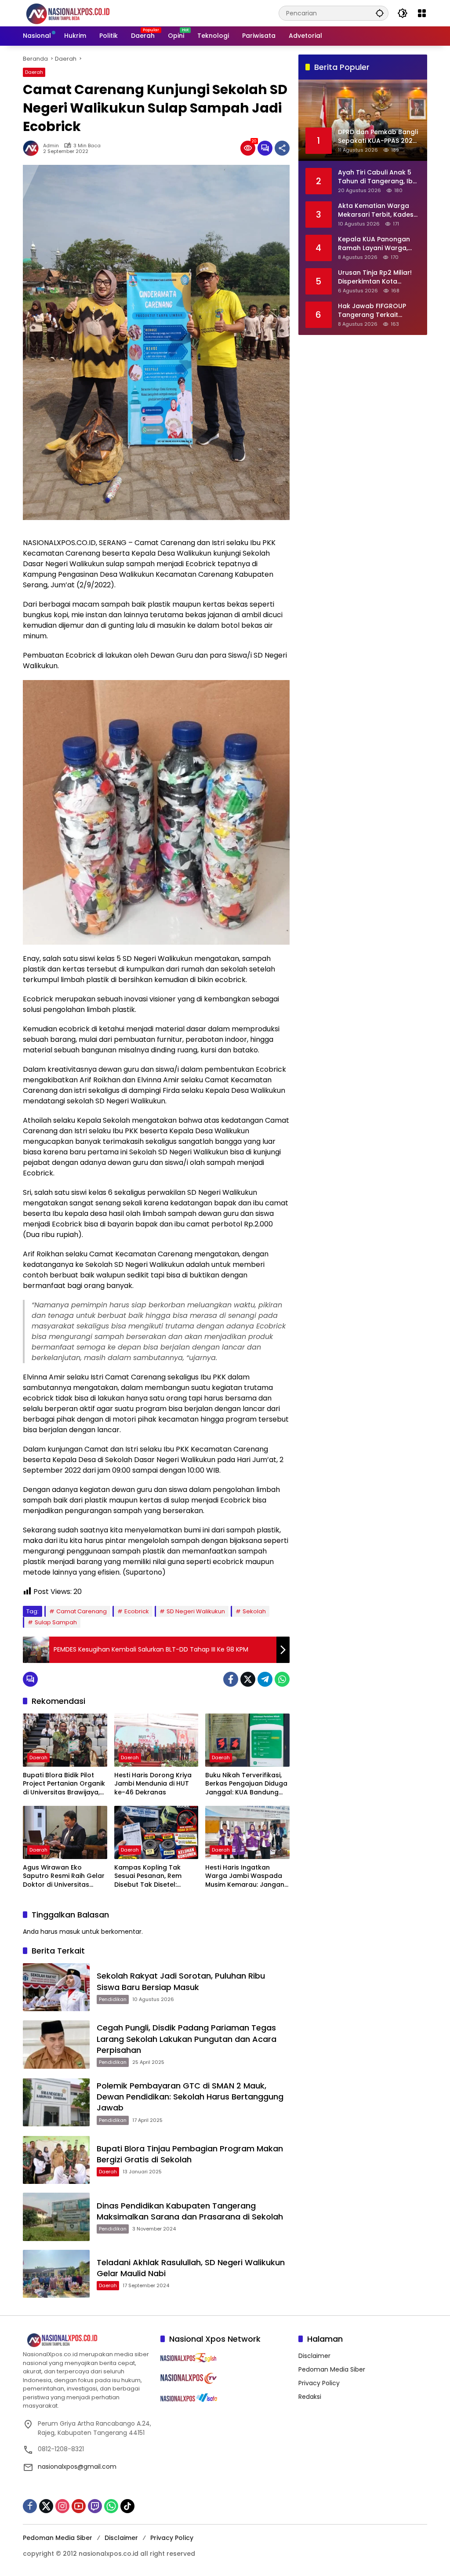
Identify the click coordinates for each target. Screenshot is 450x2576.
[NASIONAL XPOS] (78, 13)
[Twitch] (95, 2506)
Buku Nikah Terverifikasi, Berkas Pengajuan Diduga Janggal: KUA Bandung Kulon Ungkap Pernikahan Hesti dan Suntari (246, 1784)
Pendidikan (113, 1999)
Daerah (34, 72)
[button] (380, 13)
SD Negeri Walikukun (196, 1611)
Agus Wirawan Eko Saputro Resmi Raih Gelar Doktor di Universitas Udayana (64, 1876)
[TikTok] (127, 2506)
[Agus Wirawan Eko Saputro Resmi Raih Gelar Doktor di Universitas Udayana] (65, 1832)
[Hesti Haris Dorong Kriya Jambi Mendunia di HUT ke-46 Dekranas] (156, 1740)
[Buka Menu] (422, 13)
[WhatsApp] (282, 1679)
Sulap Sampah (56, 1622)
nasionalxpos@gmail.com (77, 2467)
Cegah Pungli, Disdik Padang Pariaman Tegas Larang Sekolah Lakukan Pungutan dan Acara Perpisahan (187, 2039)
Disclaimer (314, 2356)
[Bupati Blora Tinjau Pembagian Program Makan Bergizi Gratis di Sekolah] (56, 2160)
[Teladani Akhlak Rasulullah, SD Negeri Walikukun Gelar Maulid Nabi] (56, 2274)
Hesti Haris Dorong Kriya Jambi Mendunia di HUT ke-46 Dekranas (153, 1784)
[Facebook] (231, 1679)
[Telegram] (265, 1679)
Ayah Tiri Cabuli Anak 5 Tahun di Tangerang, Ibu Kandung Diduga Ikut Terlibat (377, 177)
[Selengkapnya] (87, 2340)
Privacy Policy (319, 2383)
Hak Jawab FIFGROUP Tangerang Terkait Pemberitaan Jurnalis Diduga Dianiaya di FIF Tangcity (373, 311)
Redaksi (310, 2397)
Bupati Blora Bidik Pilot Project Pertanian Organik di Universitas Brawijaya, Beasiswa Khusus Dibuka (64, 1784)
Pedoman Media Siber (332, 2369)
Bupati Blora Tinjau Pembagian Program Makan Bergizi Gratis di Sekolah (190, 2154)
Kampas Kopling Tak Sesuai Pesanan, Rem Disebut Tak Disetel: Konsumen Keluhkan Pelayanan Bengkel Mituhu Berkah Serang (156, 1876)
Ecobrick (137, 1611)
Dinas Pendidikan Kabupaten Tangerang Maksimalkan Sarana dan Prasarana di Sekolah (190, 2211)
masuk (70, 1932)
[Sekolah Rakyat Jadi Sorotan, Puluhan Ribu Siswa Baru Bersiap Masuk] (56, 1987)
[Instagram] (62, 2506)
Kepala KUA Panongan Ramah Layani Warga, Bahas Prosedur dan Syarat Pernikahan (374, 244)
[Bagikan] (282, 148)
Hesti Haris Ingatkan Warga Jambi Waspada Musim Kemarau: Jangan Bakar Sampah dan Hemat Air (245, 1876)
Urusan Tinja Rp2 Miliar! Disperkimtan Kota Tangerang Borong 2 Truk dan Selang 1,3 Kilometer (375, 277)
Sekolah (254, 1611)
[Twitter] (248, 1679)
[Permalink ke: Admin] (33, 148)
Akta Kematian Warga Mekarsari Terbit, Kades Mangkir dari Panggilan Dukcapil (376, 210)
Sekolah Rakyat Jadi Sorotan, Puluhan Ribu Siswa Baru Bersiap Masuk (181, 1981)
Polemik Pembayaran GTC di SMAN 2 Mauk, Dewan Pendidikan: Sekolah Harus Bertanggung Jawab (190, 2097)
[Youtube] (79, 2506)
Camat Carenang (82, 1611)
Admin (51, 146)
